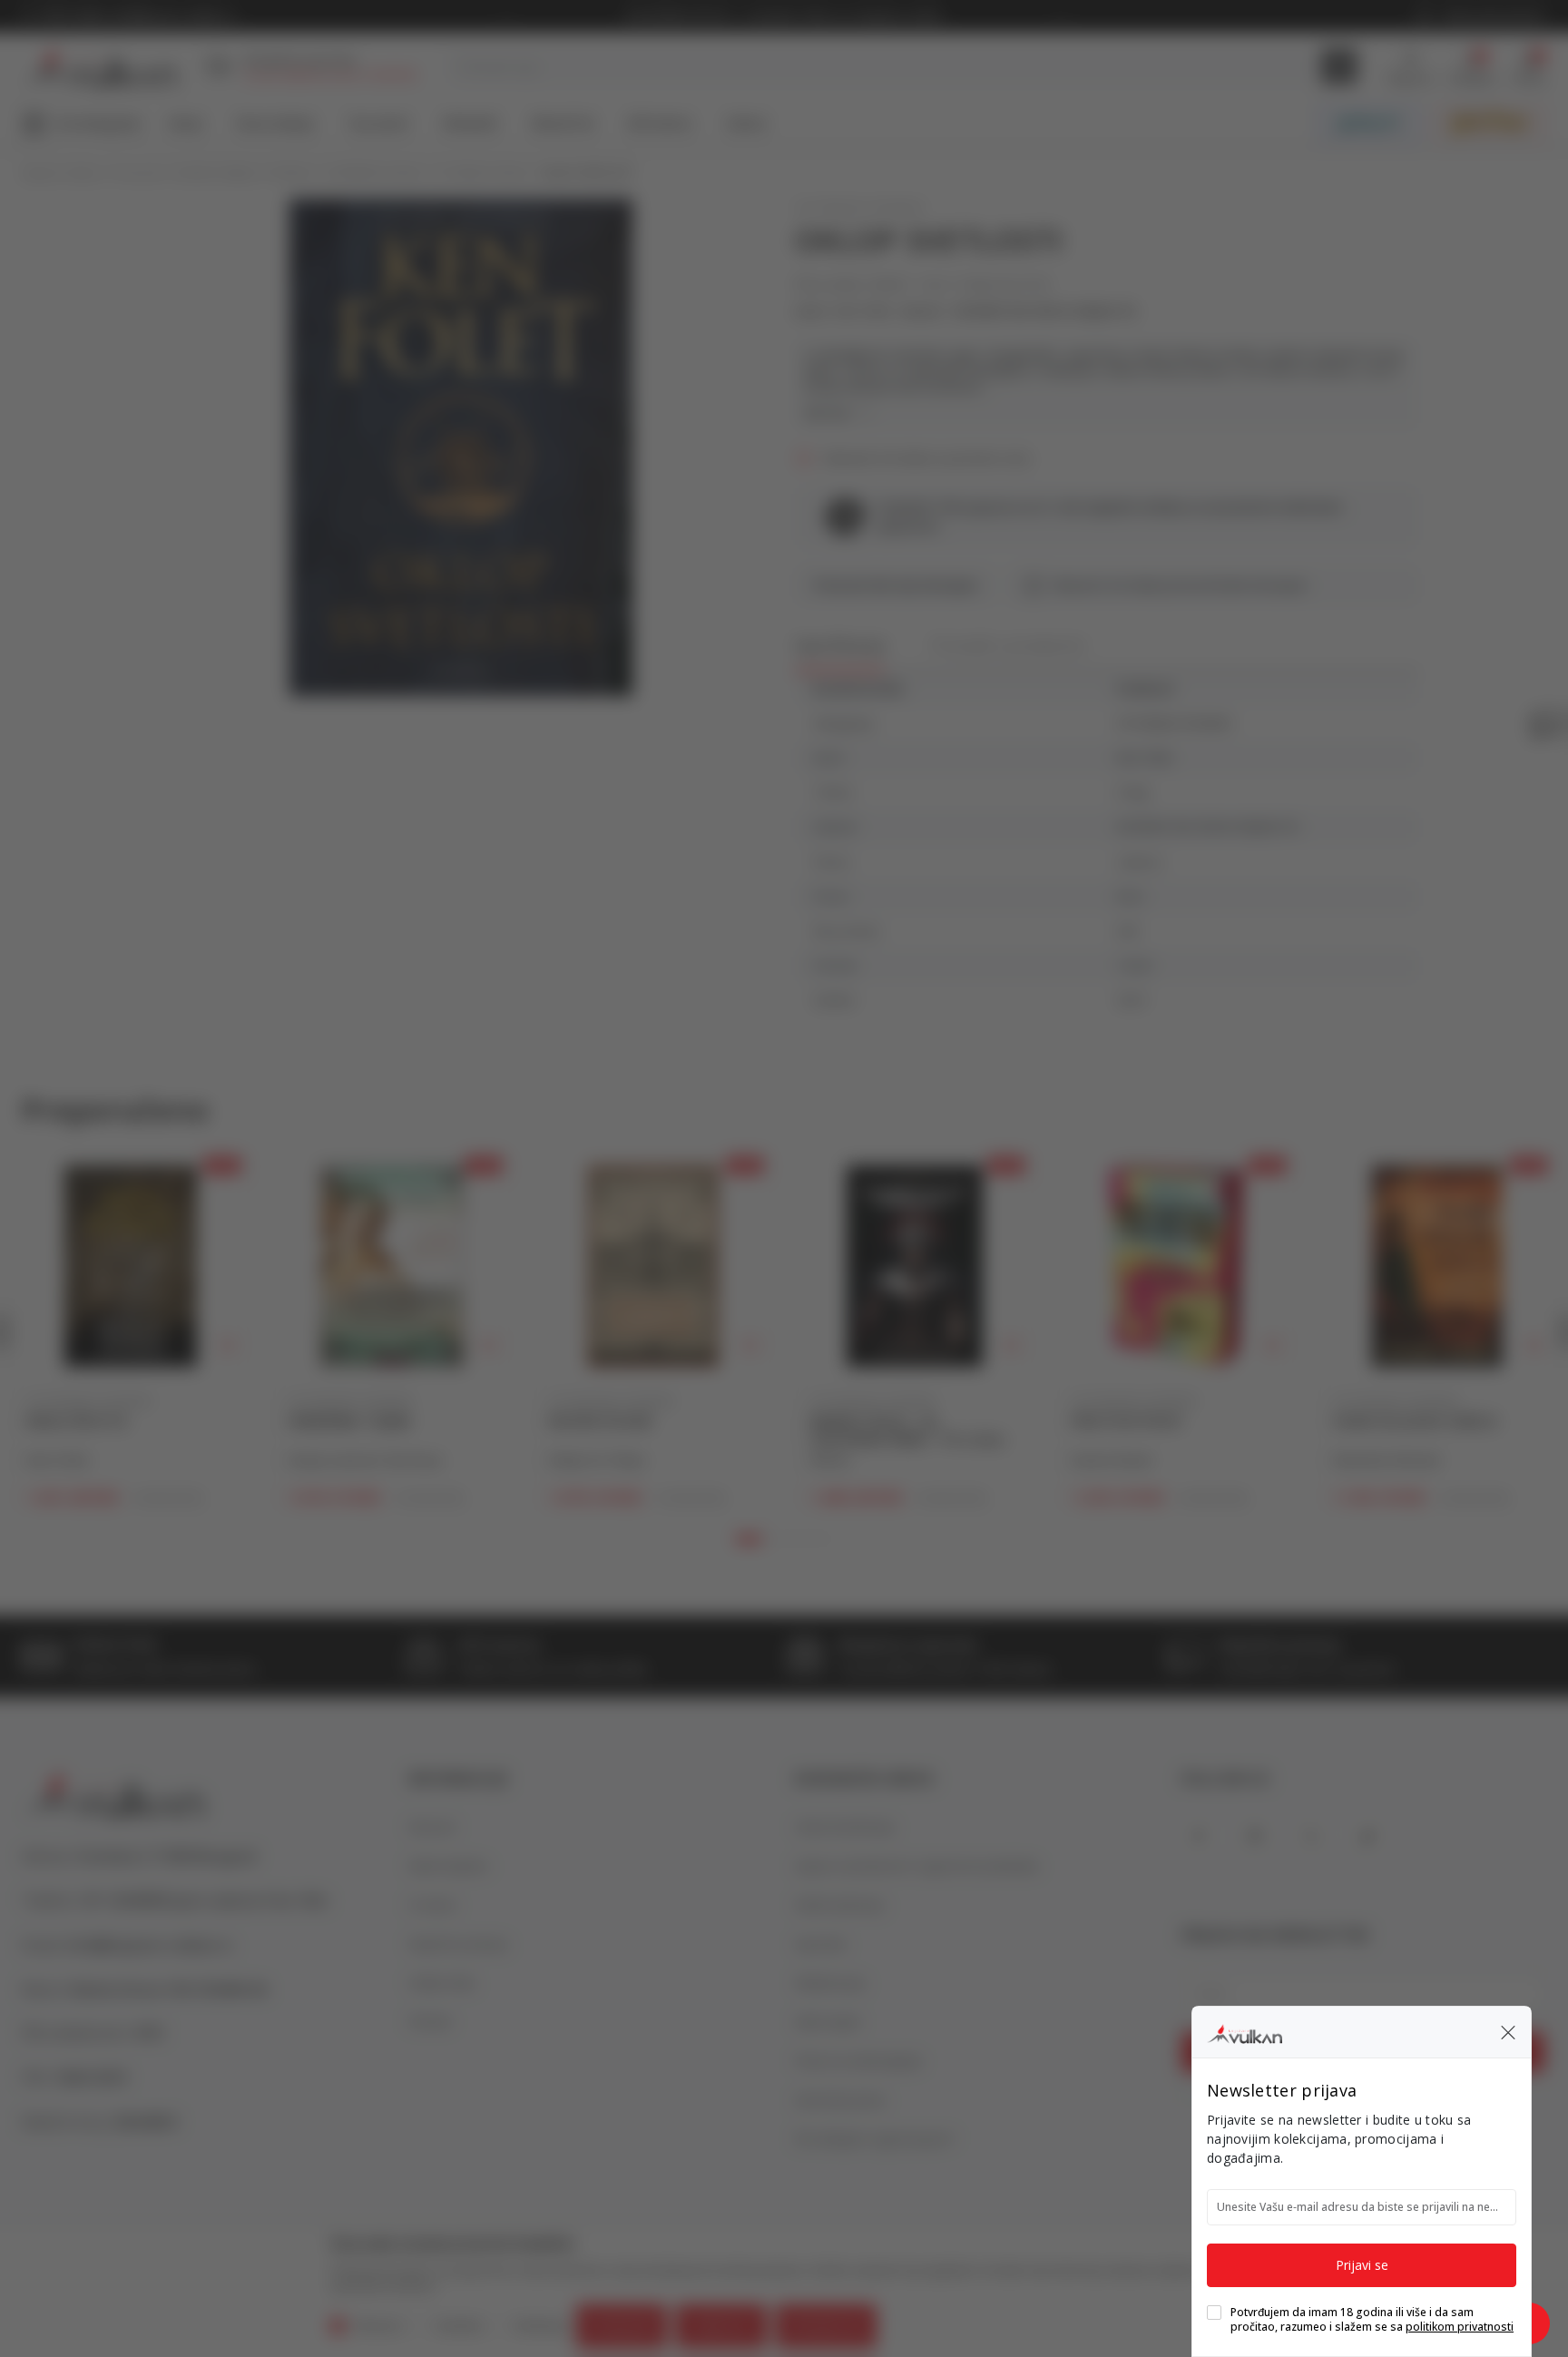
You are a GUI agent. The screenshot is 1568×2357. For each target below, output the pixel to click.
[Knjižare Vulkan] (1245, 2031)
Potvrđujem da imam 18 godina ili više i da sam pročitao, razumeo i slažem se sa (1372, 2320)
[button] (1508, 2032)
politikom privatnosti (1460, 2327)
